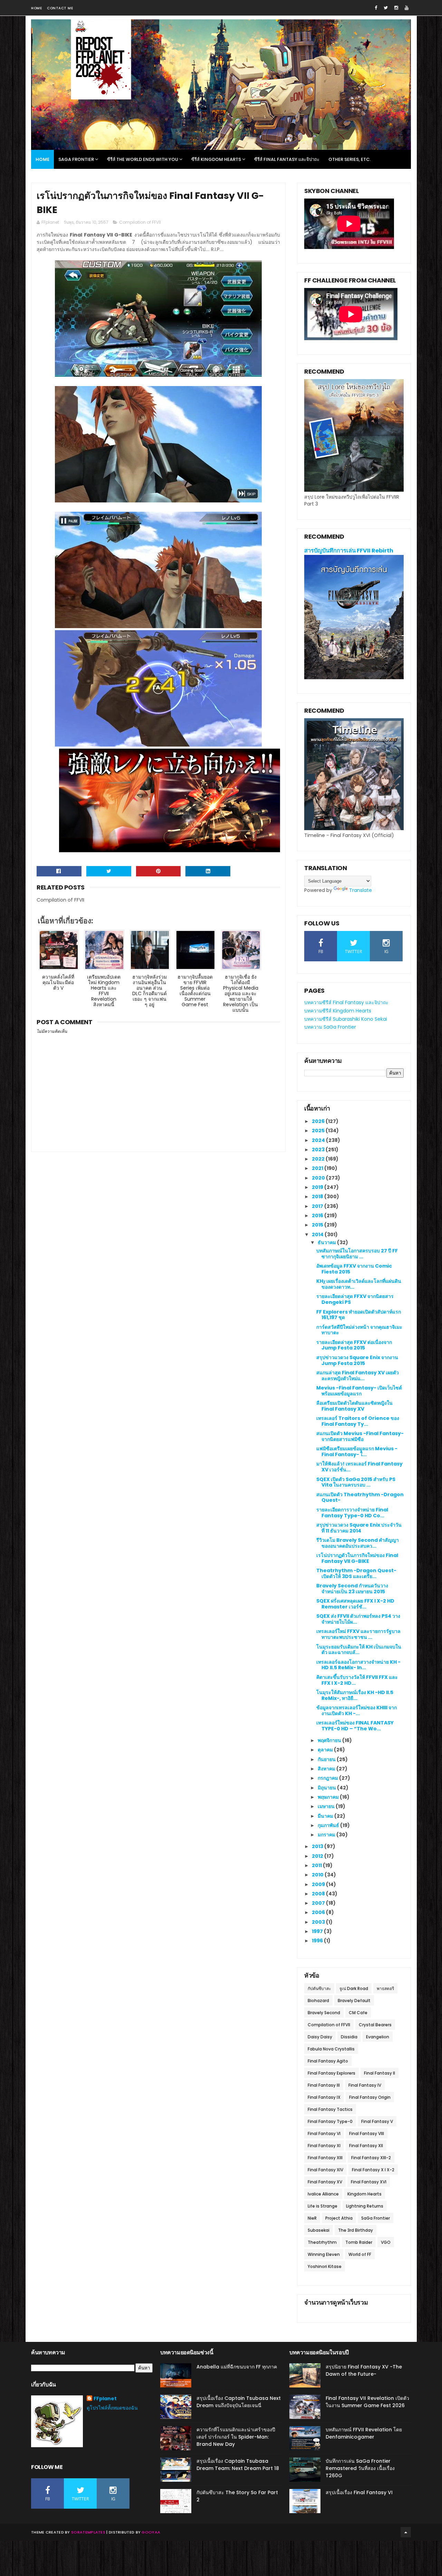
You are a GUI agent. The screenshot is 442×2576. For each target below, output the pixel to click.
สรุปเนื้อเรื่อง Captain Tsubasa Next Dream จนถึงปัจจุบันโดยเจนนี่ (239, 2402)
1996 (318, 1941)
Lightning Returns (365, 2206)
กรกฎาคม (328, 1778)
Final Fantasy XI (324, 2146)
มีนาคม (326, 1816)
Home (36, 8)
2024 (319, 1140)
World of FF (360, 2254)
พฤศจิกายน (330, 1740)
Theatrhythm (322, 2242)
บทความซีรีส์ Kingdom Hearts (338, 1011)
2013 (318, 1846)
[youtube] (407, 8)
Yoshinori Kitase (325, 2266)
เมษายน (327, 1806)
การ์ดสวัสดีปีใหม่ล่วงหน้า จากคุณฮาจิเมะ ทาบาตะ (359, 1330)
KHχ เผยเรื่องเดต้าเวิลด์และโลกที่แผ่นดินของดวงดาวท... (359, 1284)
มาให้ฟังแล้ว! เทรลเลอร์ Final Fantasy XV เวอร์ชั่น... (359, 1467)
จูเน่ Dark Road (354, 1988)
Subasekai (319, 2230)
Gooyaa (151, 2532)
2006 (319, 1912)
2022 (319, 1159)
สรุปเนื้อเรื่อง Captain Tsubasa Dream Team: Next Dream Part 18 (238, 2465)
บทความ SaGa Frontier (330, 1027)
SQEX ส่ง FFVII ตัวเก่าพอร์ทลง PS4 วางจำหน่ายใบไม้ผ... (358, 1619)
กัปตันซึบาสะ (319, 1988)
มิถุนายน (327, 1788)
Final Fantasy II (379, 2073)
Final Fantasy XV (325, 2182)
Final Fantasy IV (365, 2085)
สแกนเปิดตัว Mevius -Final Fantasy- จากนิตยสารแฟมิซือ (360, 1436)
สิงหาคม (327, 1769)
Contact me (60, 8)
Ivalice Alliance (323, 2194)
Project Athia (339, 2218)
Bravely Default (354, 2001)
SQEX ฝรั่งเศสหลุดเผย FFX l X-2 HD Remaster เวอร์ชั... (355, 1604)
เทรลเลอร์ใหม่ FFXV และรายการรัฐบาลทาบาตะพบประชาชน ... (358, 1634)
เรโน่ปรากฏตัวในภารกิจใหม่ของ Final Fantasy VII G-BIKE (357, 1558)
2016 (318, 1215)
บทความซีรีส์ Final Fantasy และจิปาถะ (346, 1002)
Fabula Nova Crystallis (331, 2049)
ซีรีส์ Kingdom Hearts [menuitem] (216, 159)
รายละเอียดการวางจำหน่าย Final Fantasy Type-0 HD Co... (352, 1513)
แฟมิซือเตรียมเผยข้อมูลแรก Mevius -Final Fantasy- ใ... (357, 1452)
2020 (319, 1178)
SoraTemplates (88, 2532)
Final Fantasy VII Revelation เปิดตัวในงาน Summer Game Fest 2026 (367, 2402)
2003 (319, 1922)
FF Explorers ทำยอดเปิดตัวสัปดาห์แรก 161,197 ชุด (359, 1315)
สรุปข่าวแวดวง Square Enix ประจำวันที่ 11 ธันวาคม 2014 (359, 1528)
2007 (319, 1903)
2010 (318, 1875)
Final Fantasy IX (324, 2097)
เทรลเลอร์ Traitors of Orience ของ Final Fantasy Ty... (358, 1421)
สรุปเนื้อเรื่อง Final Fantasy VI (359, 2492)
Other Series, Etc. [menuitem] (350, 159)
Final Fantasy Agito (328, 2061)
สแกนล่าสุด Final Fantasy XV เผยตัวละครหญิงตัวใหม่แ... (358, 1376)
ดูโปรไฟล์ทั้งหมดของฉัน (112, 2408)
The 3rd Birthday (355, 2230)
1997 (318, 1931)
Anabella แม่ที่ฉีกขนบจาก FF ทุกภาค (237, 2367)
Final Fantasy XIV (325, 2170)
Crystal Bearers (375, 2025)
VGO (386, 2242)
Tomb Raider (359, 2242)
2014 (318, 1234)
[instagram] (396, 8)
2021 (318, 1168)
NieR (312, 2218)
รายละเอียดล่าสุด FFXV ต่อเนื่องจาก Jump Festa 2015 (354, 1345)
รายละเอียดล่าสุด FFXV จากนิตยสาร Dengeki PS (355, 1299)
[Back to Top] (406, 2532)
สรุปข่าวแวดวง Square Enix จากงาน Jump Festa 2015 (357, 1360)
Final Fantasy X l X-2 (373, 2170)
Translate (361, 890)
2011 (317, 1865)
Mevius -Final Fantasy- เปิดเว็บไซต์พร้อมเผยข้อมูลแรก (359, 1391)
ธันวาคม (327, 1242)
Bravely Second (324, 2013)
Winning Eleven (324, 2254)
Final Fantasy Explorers (331, 2073)
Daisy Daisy (320, 2037)
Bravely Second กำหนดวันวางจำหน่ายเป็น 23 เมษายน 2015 (352, 1589)
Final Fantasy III (324, 2085)
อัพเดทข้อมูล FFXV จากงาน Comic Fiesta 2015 (354, 1269)
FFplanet (105, 2399)
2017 (318, 1206)
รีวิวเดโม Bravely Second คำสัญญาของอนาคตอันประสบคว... (358, 1543)
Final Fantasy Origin (370, 2097)
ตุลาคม (326, 1750)
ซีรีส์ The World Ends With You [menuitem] (143, 159)
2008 (319, 1894)
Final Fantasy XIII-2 (371, 2158)
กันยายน (327, 1759)
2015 (318, 1225)
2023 (319, 1150)
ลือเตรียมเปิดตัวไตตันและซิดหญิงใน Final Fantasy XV (354, 1406)
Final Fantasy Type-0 (330, 2121)
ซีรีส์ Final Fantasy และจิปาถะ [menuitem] (287, 159)
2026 (319, 1121)
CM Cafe (358, 2013)
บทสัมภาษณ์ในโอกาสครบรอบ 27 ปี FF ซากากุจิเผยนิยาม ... (357, 1254)
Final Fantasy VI (324, 2133)
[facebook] (376, 8)
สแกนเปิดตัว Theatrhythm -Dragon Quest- (360, 1497)
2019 (318, 1187)
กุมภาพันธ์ (329, 1825)
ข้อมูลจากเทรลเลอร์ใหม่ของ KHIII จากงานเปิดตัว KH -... (357, 1710)
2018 (318, 1196)
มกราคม (327, 1835)
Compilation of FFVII (140, 222)
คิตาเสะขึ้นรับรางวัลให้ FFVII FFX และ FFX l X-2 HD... (357, 1680)
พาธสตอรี (385, 1988)
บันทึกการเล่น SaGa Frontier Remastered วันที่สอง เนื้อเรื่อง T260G (360, 2468)
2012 (318, 1856)
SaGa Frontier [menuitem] (76, 159)
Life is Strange (323, 2206)
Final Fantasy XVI (369, 2182)
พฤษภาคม (329, 1797)
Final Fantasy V (377, 2121)
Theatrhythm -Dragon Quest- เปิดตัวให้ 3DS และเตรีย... (356, 1573)
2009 (319, 1884)
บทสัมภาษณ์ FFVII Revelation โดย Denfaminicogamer (364, 2433)
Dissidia (349, 2037)
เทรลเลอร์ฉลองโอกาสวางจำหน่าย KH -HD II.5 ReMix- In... (358, 1665)
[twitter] (386, 8)
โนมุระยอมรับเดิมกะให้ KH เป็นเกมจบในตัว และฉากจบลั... (359, 1650)
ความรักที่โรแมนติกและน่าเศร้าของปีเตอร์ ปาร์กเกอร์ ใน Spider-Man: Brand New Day (236, 2437)
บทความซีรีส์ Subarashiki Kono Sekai (346, 1019)
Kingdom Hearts (364, 2194)
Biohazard (318, 2001)
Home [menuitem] (42, 159)
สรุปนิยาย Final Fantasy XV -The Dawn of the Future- (364, 2370)
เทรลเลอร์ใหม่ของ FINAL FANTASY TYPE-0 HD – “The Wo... (355, 1726)
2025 (319, 1131)
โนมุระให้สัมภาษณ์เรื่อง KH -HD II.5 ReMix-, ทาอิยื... (355, 1695)
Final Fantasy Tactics (330, 2109)
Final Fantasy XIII (325, 2158)
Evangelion (378, 2037)
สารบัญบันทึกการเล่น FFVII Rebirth (349, 551)
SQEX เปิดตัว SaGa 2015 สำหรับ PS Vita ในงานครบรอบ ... (356, 1482)
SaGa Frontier (376, 2218)
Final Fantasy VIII (367, 2133)
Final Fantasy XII (366, 2146)
